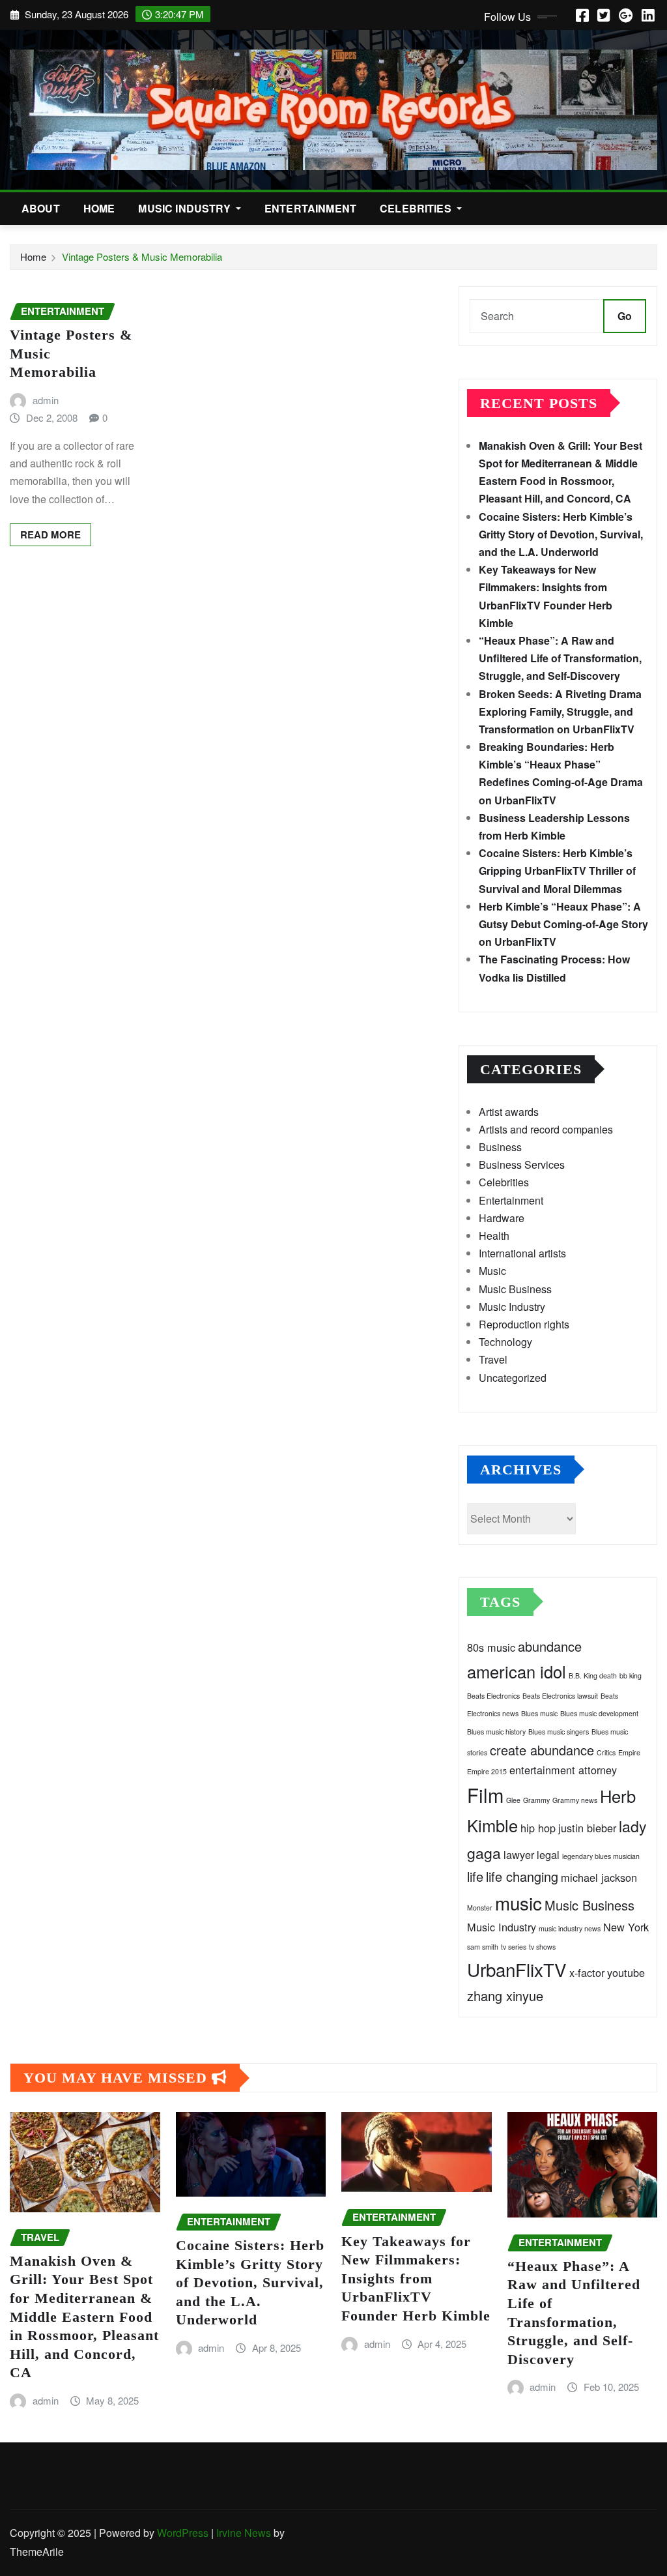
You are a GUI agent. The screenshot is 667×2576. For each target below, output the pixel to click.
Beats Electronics (493, 1696)
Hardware (502, 1218)
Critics (606, 1752)
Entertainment (310, 208)
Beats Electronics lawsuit (560, 1696)
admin (46, 400)
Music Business (515, 1289)
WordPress (183, 2533)
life (475, 1876)
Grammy (536, 1800)
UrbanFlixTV (517, 1969)
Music (492, 1271)
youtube (626, 1972)
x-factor (587, 1972)
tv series (514, 1947)
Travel (493, 1359)
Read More (50, 534)
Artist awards (509, 1112)
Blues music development (599, 1713)
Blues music (539, 1713)
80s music (491, 1647)
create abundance (542, 1750)
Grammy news (575, 1800)
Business (500, 1147)
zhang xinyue (505, 1996)
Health (494, 1236)
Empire (629, 1752)
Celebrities (417, 208)
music (518, 1903)
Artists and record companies (546, 1129)
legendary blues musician (601, 1856)
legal (548, 1854)
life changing (522, 1876)
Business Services (522, 1164)
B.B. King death (593, 1676)
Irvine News (244, 2533)
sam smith (483, 1947)
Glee (513, 1800)
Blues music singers (559, 1732)
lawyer (519, 1854)
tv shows (542, 1947)
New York (626, 1927)
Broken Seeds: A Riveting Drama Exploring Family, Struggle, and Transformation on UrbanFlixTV (560, 711)
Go (625, 316)
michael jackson (599, 1877)
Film (485, 1794)
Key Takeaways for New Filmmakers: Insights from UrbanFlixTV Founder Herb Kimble (416, 2278)
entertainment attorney (563, 1770)
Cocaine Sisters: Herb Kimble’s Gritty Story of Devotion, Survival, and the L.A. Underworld (561, 534)
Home (99, 208)
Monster (480, 1908)
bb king (631, 1676)
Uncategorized (513, 1378)
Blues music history (496, 1732)
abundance (550, 1646)
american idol (517, 1671)
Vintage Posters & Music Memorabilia (142, 256)
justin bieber (587, 1828)
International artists (522, 1253)
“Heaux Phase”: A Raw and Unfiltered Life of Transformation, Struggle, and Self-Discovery (560, 658)
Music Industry (185, 208)
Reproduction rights (524, 1324)
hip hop (538, 1828)
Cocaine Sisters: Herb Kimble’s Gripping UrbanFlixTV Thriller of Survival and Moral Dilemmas (557, 871)
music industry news (570, 1928)
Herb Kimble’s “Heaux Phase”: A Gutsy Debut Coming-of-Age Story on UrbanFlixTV (563, 924)
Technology (505, 1342)
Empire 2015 (487, 1771)
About (41, 208)
